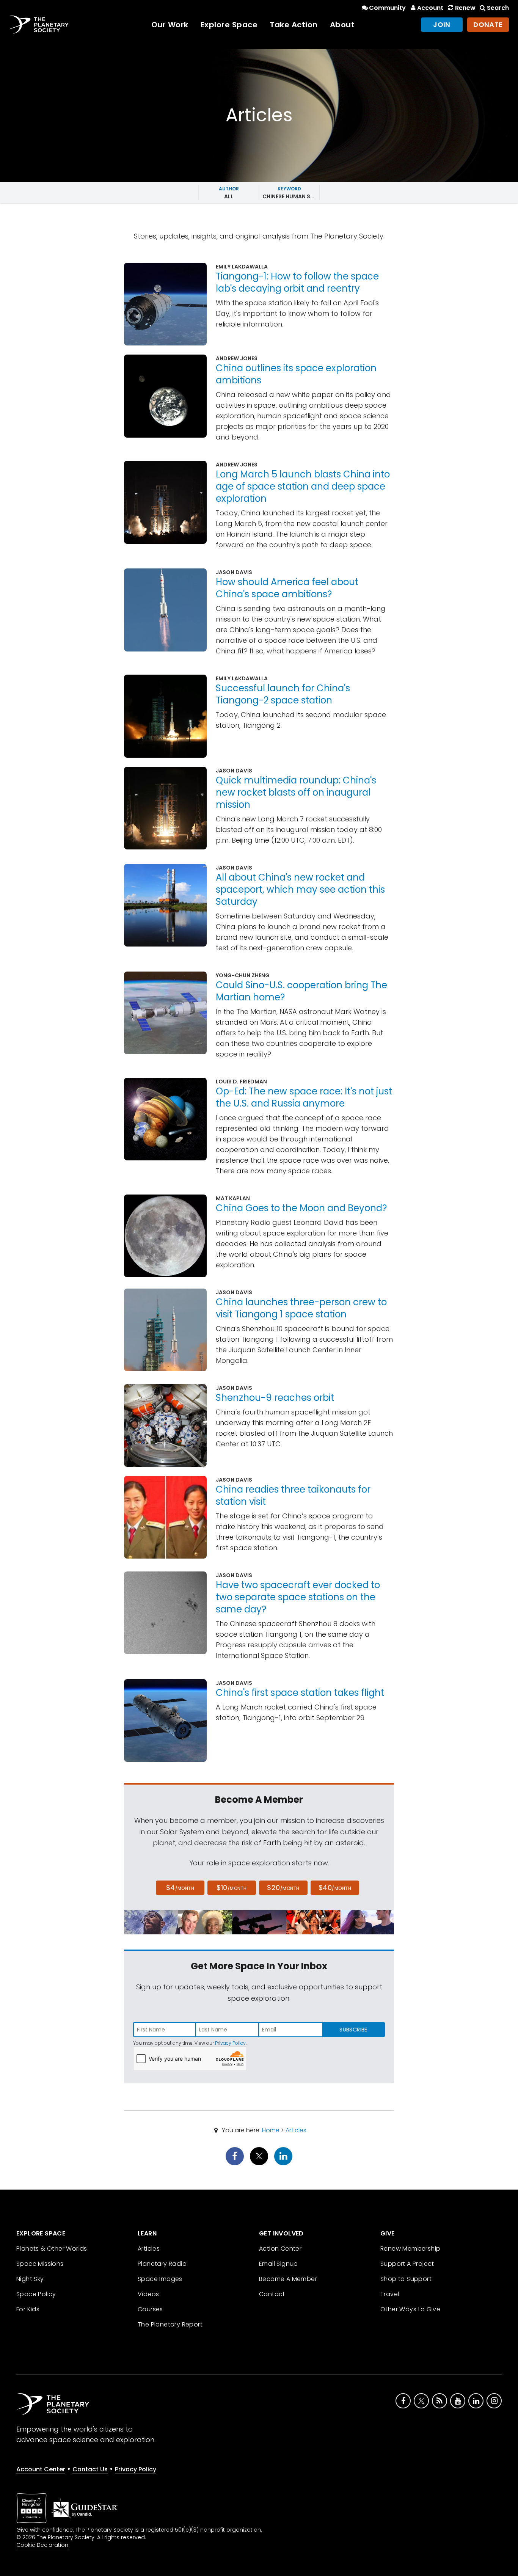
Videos (148, 2294)
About (342, 25)
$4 (180, 1888)
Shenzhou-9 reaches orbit (275, 1398)
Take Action (294, 25)
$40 (335, 1888)
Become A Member (288, 2279)
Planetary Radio (162, 2264)
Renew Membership (410, 2249)
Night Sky (30, 2279)
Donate (488, 24)
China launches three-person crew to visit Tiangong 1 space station (301, 1308)
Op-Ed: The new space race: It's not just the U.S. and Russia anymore (304, 1097)
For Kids (28, 2309)
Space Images (160, 2279)
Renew (465, 8)
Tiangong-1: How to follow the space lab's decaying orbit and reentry (297, 282)
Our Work (170, 25)
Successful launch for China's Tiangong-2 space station (283, 694)
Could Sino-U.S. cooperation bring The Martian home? (301, 991)
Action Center (280, 2249)
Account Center (41, 2469)
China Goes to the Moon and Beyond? (301, 1208)
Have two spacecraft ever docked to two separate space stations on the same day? (298, 1597)
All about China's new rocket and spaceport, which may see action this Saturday (300, 889)
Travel (390, 2294)
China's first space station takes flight (300, 1693)
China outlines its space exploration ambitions (296, 374)
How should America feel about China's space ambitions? (287, 588)
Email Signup (279, 2264)
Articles (296, 2130)
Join (442, 24)
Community (387, 8)
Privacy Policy (230, 2043)
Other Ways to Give (410, 2309)
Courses (150, 2309)
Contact (272, 2294)
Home (271, 2130)
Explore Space (229, 25)
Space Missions (40, 2264)
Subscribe (353, 2030)
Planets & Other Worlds (52, 2249)
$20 (283, 1888)
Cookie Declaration (42, 2545)
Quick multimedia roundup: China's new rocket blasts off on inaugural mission (296, 792)
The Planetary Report (170, 2324)
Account (430, 8)
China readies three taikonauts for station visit (293, 1495)
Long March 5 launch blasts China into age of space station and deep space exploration (303, 486)
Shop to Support (406, 2279)
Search (498, 8)
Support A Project (407, 2264)
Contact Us (90, 2469)
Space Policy (36, 2294)
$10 (232, 1888)
